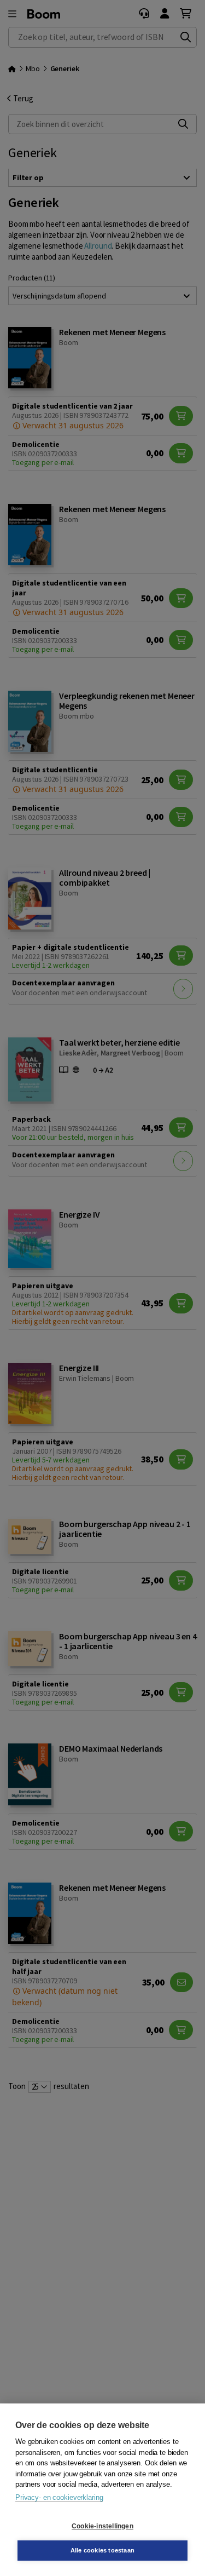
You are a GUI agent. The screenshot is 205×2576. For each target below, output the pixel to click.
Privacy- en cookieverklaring (59, 2497)
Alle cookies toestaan (102, 2550)
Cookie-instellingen (102, 2526)
